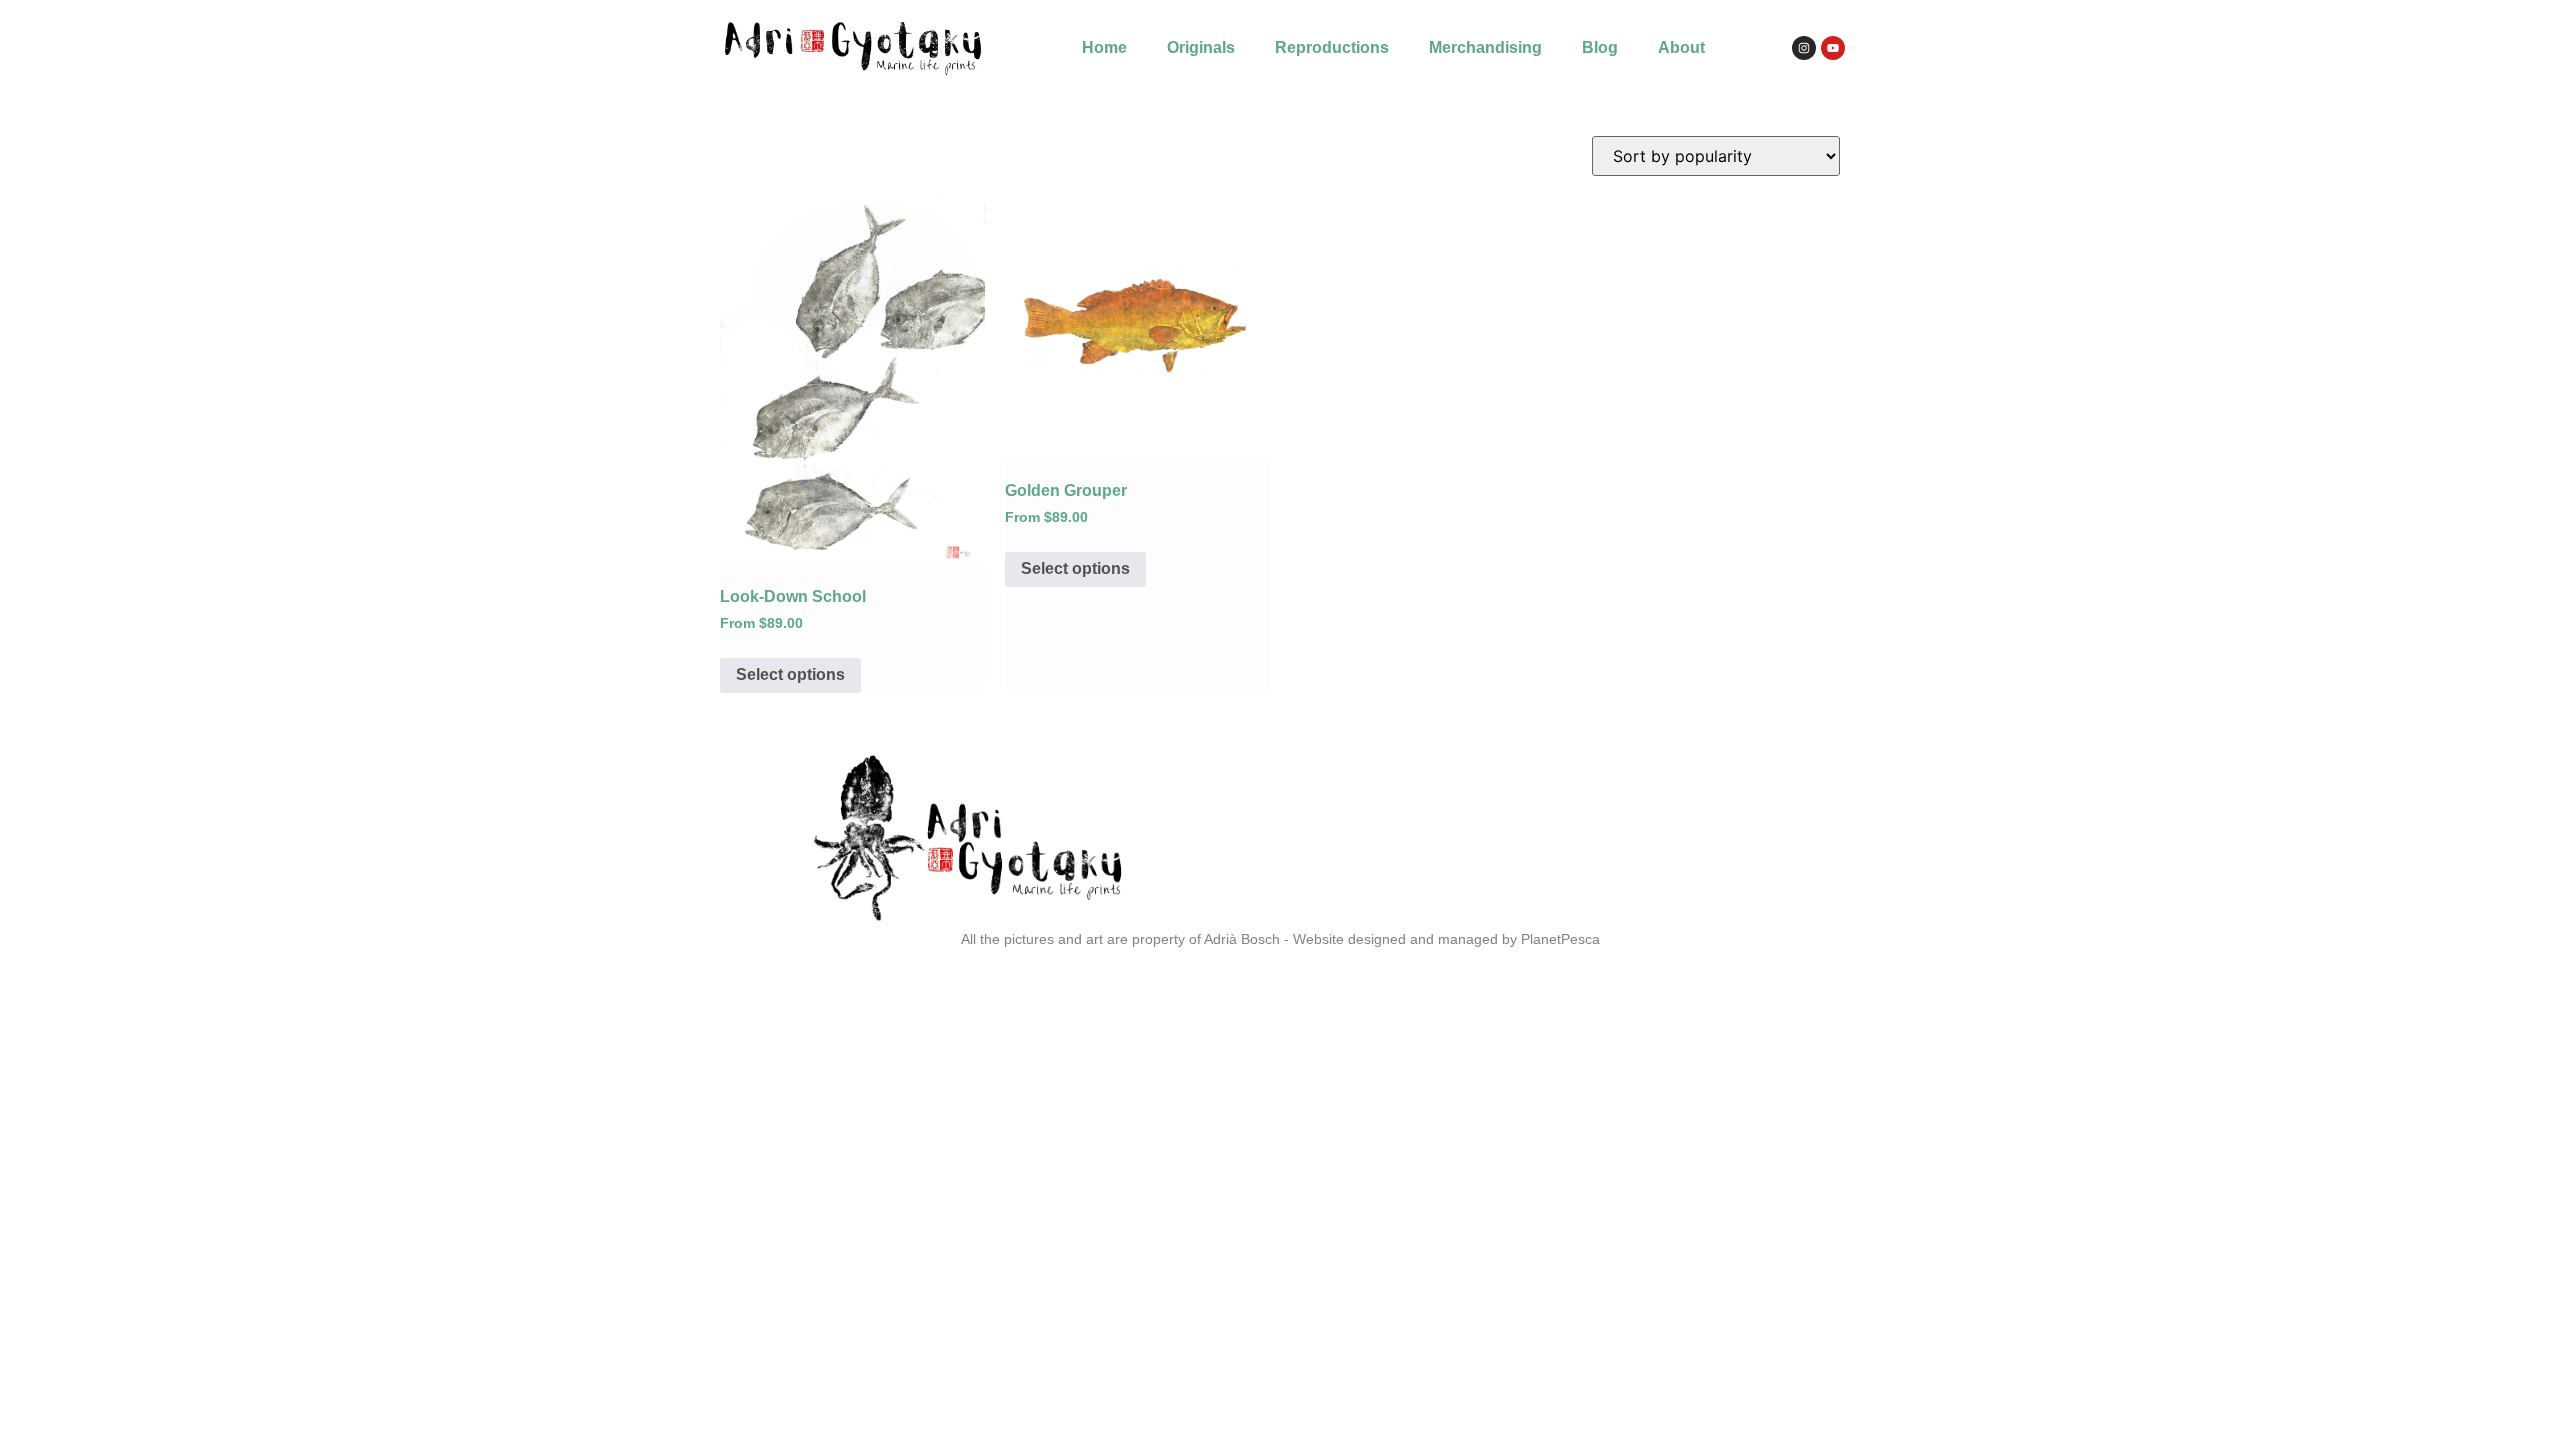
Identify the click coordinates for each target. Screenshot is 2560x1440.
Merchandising (1485, 47)
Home (1104, 47)
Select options (790, 674)
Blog (1600, 47)
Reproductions (1332, 47)
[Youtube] (1833, 48)
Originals (1201, 47)
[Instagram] (1804, 48)
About (1681, 47)
